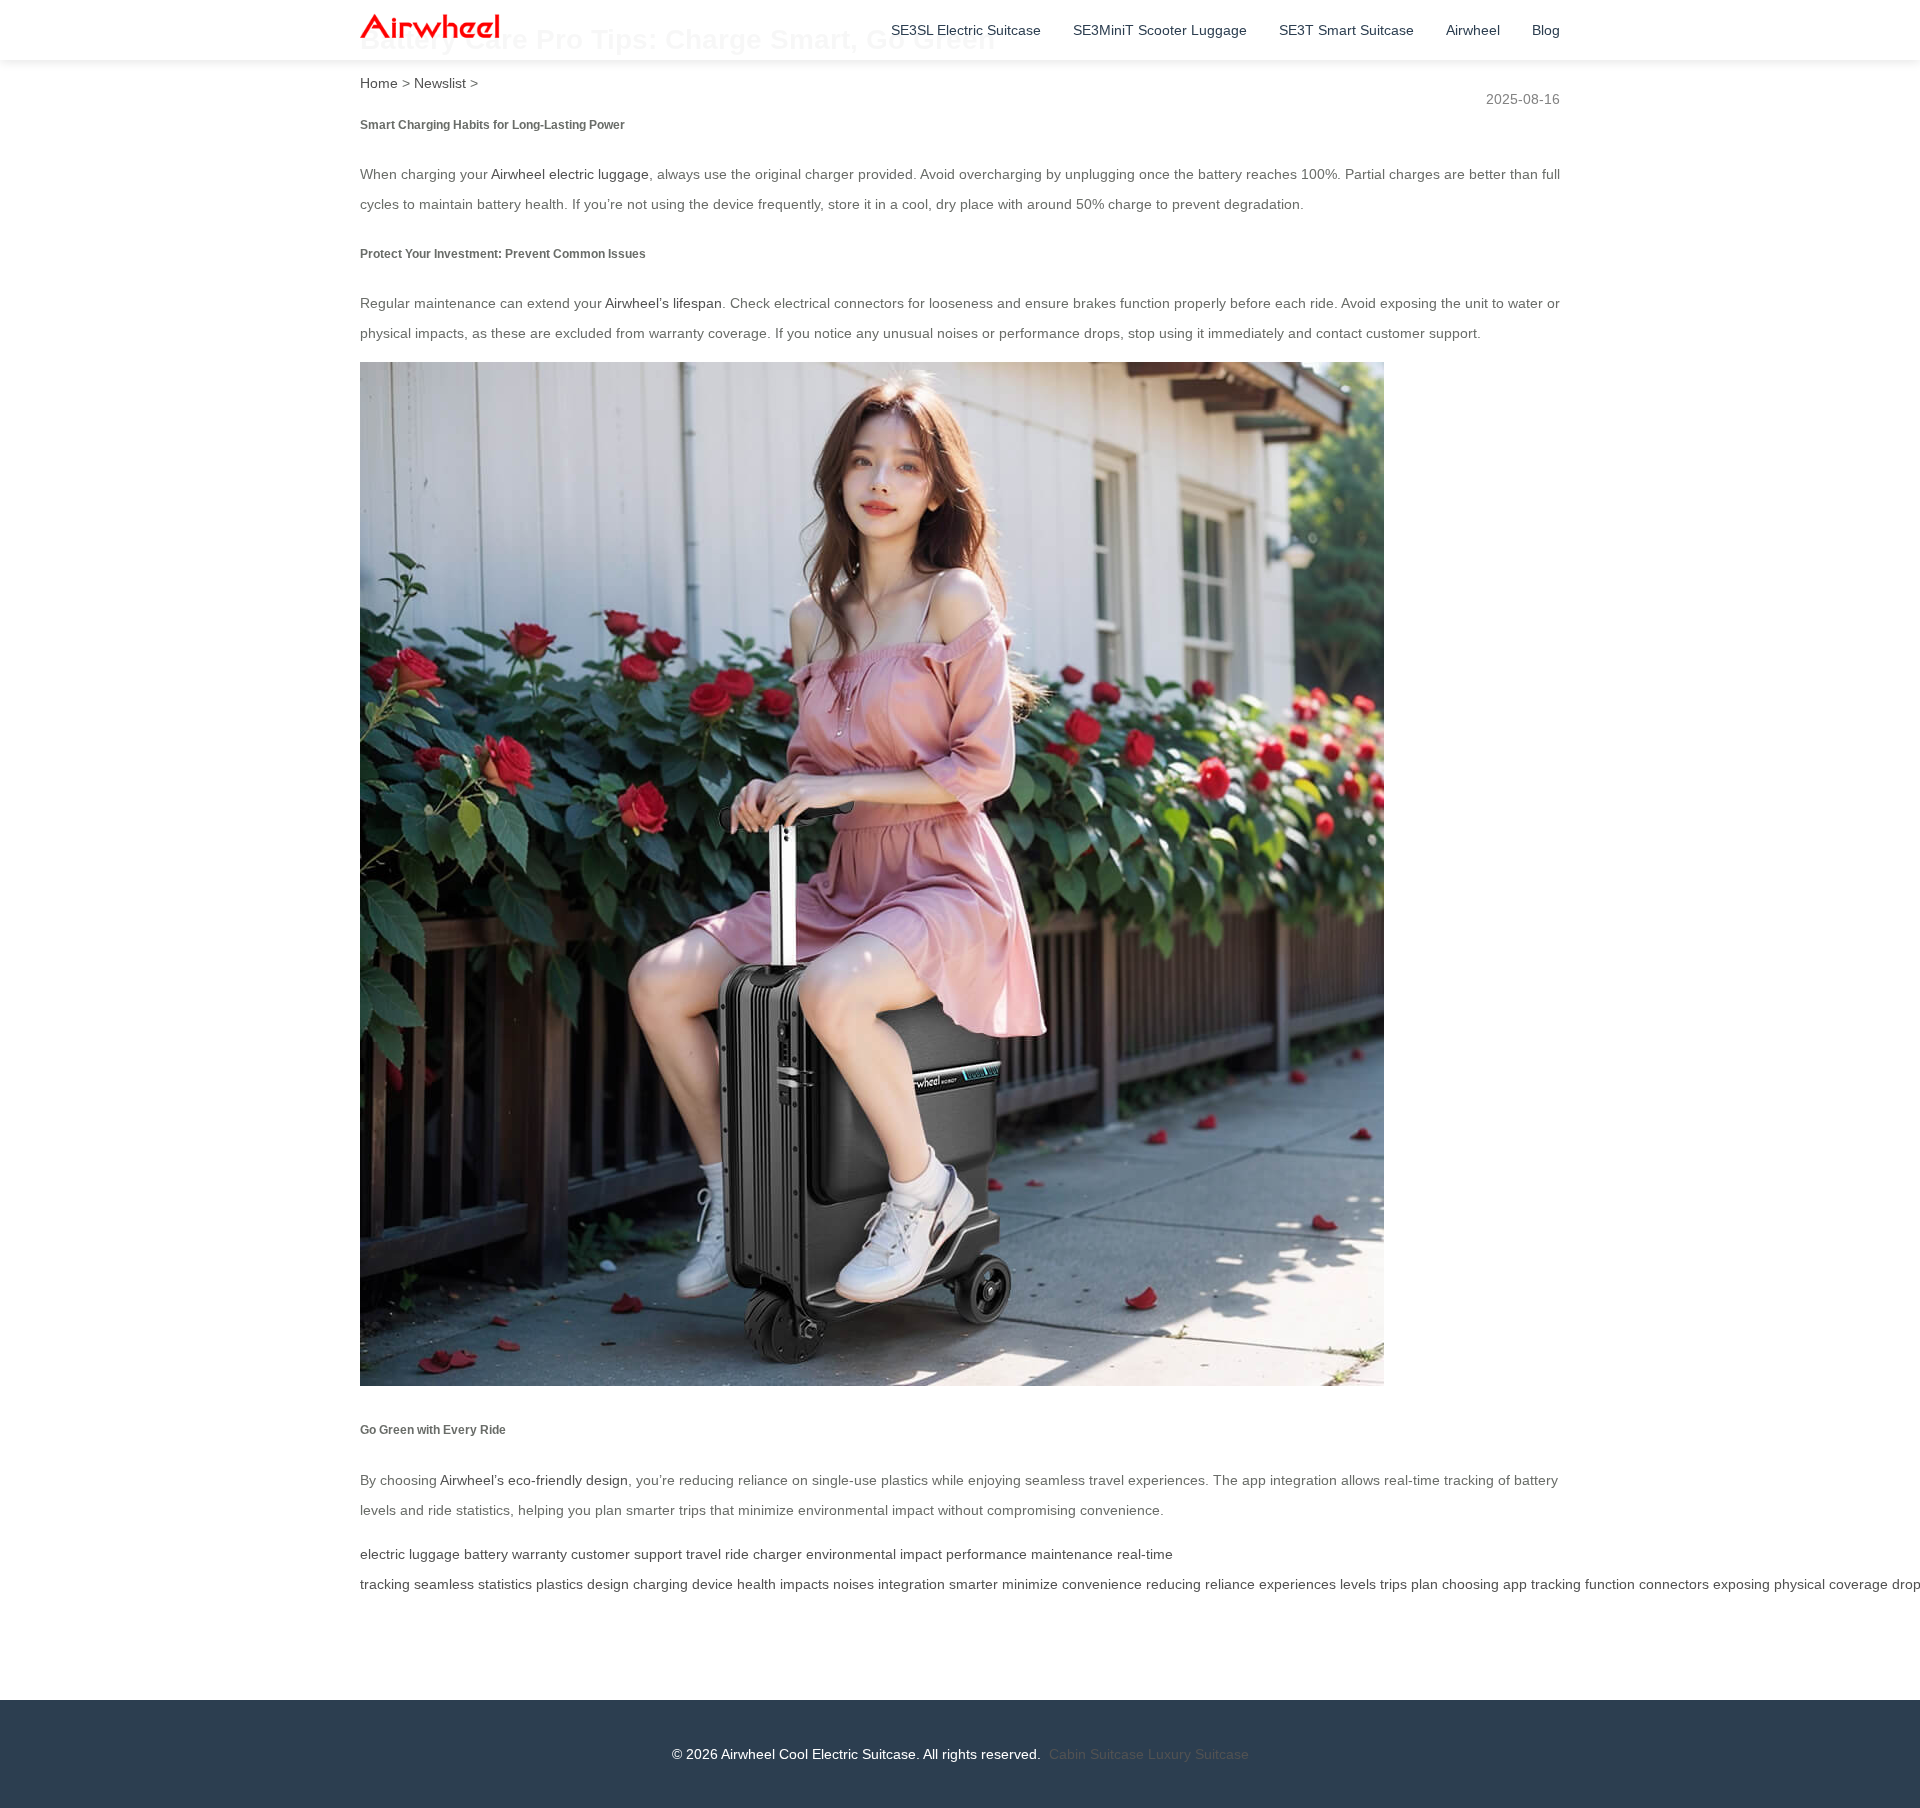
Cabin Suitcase (1096, 1754)
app (1515, 1584)
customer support (626, 1554)
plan (1424, 1584)
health (756, 1584)
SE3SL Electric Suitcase (966, 30)
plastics (559, 1584)
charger (777, 1554)
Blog (1546, 30)
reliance (1230, 1584)
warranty (539, 1554)
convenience (1102, 1584)
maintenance (1072, 1554)
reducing (1173, 1584)
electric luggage (410, 1554)
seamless (444, 1584)
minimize (1030, 1584)
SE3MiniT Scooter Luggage (1160, 30)
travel (703, 1554)
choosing (1470, 1584)
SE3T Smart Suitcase (1346, 30)
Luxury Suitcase (1198, 1754)
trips (1393, 1584)
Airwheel (1473, 30)
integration (911, 1584)
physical (1799, 1584)
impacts (804, 1584)
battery (486, 1554)
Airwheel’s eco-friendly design (534, 1480)
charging (660, 1584)
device (712, 1584)
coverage (1858, 1584)
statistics (505, 1584)
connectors (1674, 1584)
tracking (1556, 1584)
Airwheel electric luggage (570, 174)
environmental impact (874, 1554)
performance (986, 1554)
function (1610, 1584)
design (608, 1584)
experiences (1297, 1584)
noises (853, 1584)
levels (1358, 1584)
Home (379, 83)
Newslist (440, 83)
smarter (973, 1584)
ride (737, 1554)
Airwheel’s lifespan (663, 303)
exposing (1741, 1584)
